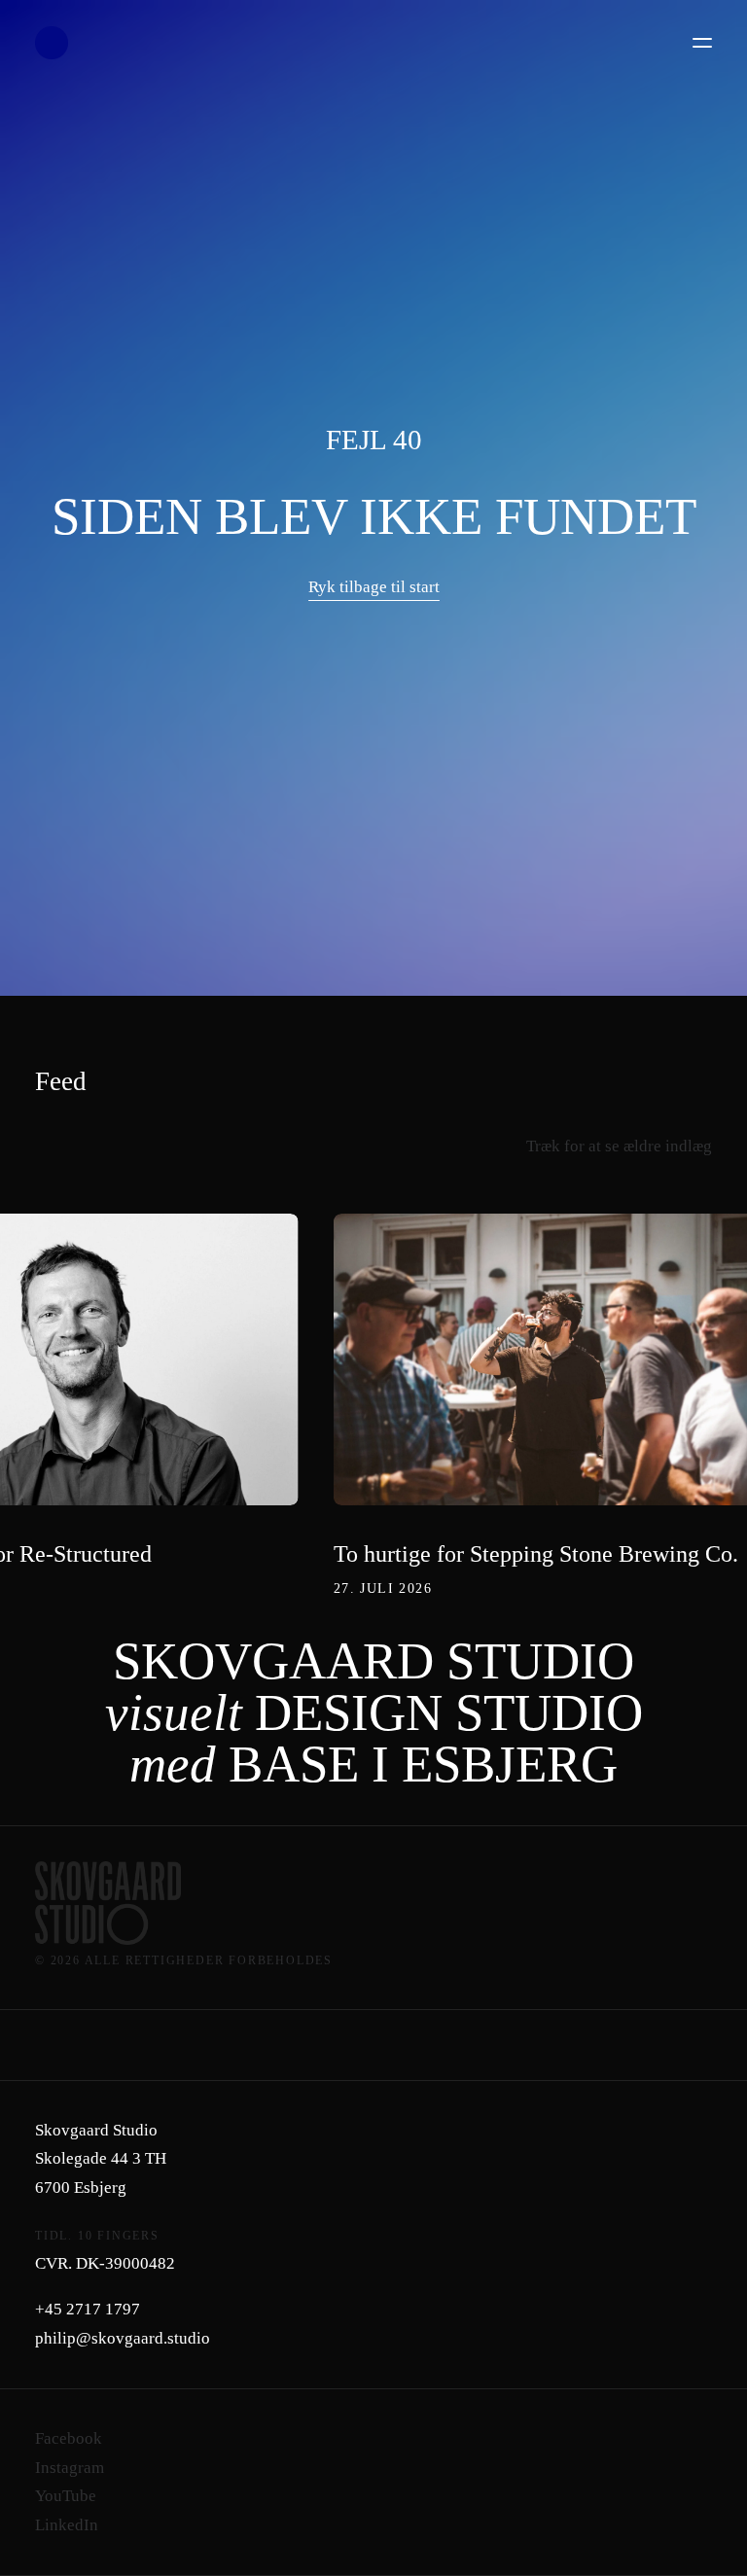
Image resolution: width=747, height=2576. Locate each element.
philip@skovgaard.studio (123, 2338)
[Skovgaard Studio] (52, 43)
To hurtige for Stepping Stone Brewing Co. (536, 1554)
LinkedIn (67, 2525)
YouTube (66, 2496)
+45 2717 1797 (88, 2309)
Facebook (69, 2438)
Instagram (70, 2468)
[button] (702, 43)
